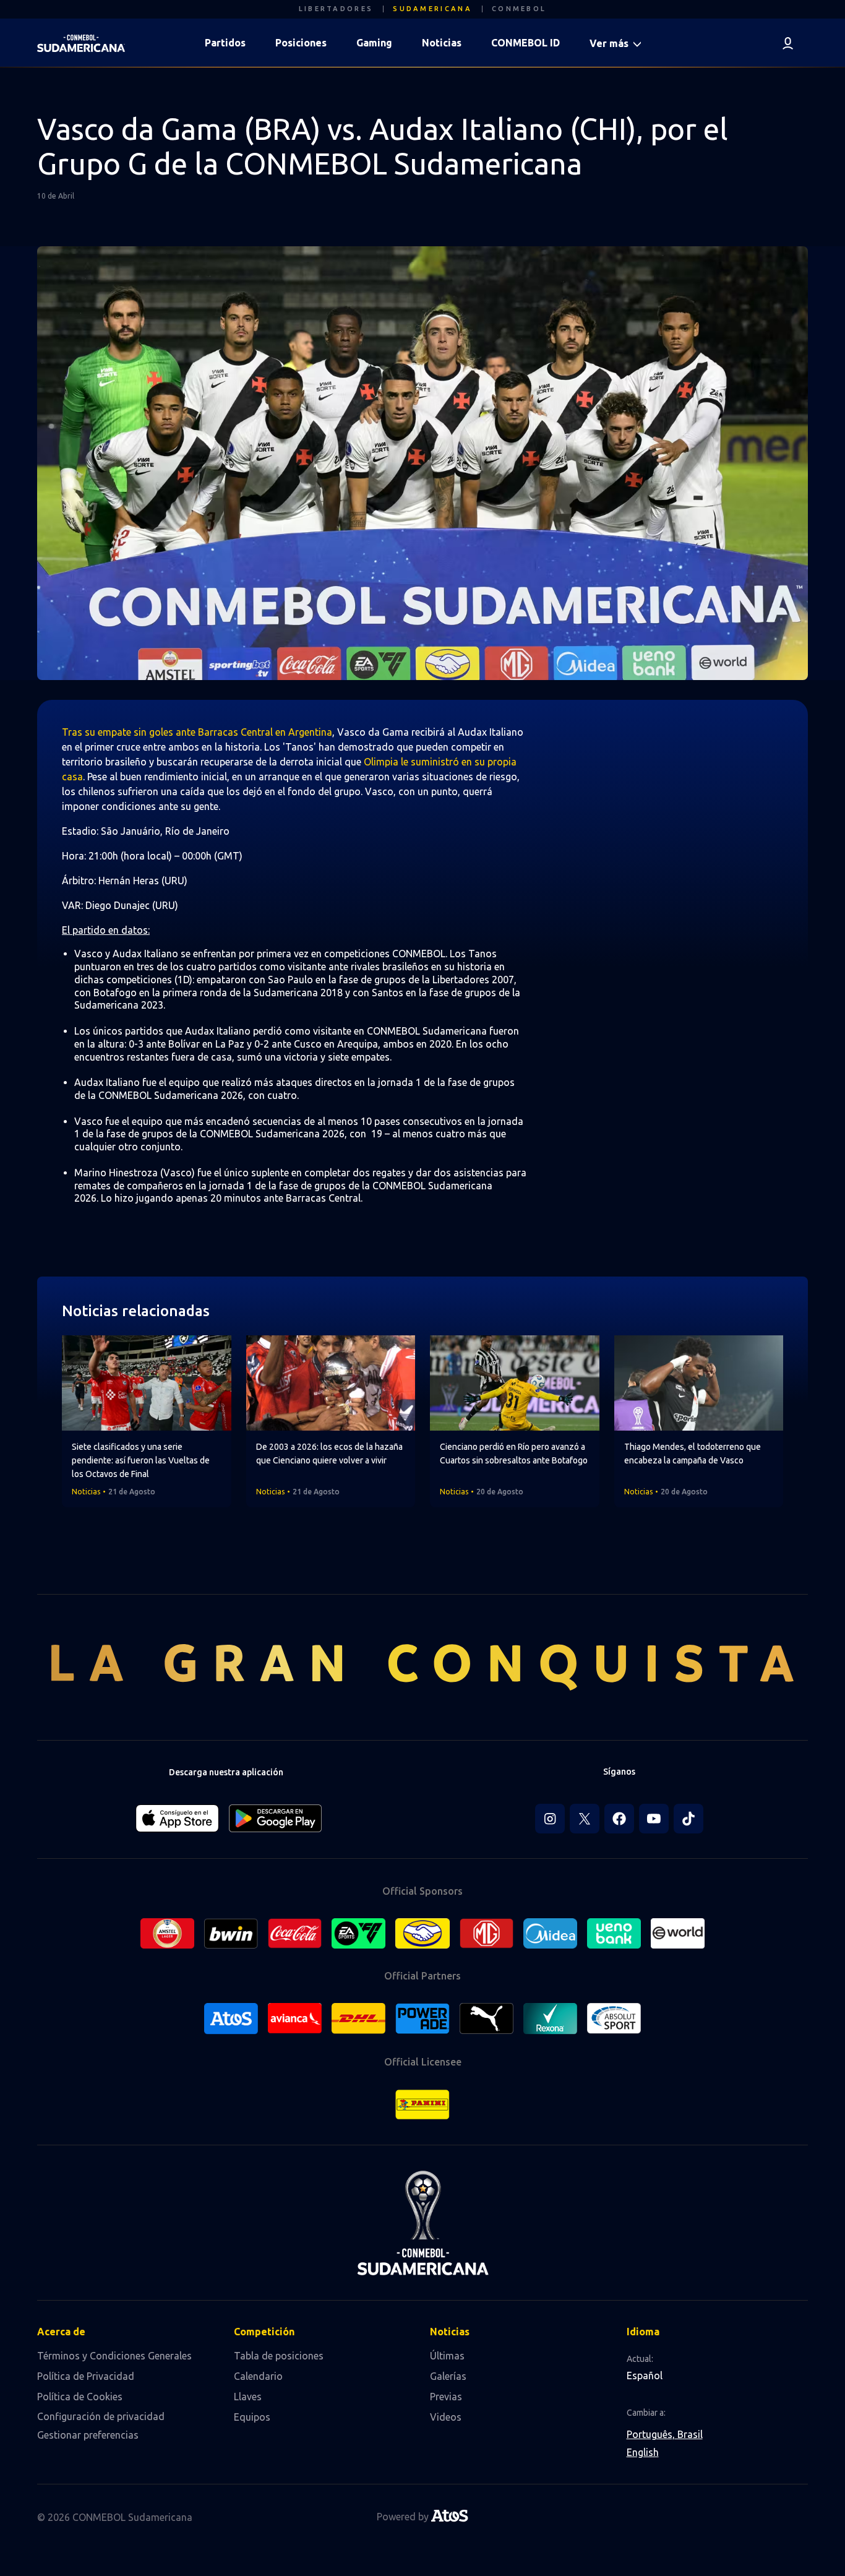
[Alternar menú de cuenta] (788, 43)
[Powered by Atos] (450, 2518)
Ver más (610, 43)
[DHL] (358, 2018)
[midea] (550, 1934)
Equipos (252, 2417)
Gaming (374, 43)
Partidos (225, 43)
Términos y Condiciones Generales (114, 2356)
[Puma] (487, 2018)
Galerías (448, 2376)
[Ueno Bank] (614, 1934)
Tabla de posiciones (279, 2356)
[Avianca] (295, 2018)
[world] (678, 1933)
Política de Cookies (80, 2397)
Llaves (248, 2397)
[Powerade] (422, 2018)
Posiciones (301, 43)
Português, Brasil (665, 2434)
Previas (446, 2397)
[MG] (487, 1934)
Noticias (442, 43)
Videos (446, 2417)
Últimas (447, 2356)
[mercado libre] (422, 1933)
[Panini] (422, 2104)
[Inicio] (81, 43)
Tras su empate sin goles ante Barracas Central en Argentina (197, 732)
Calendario (258, 2376)
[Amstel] (167, 1934)
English (643, 2452)
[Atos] (231, 2018)
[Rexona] (550, 2018)
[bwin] (231, 1934)
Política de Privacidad (86, 2376)
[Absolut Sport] (614, 2018)
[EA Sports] (358, 1934)
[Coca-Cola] (295, 1934)
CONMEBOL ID (525, 43)
